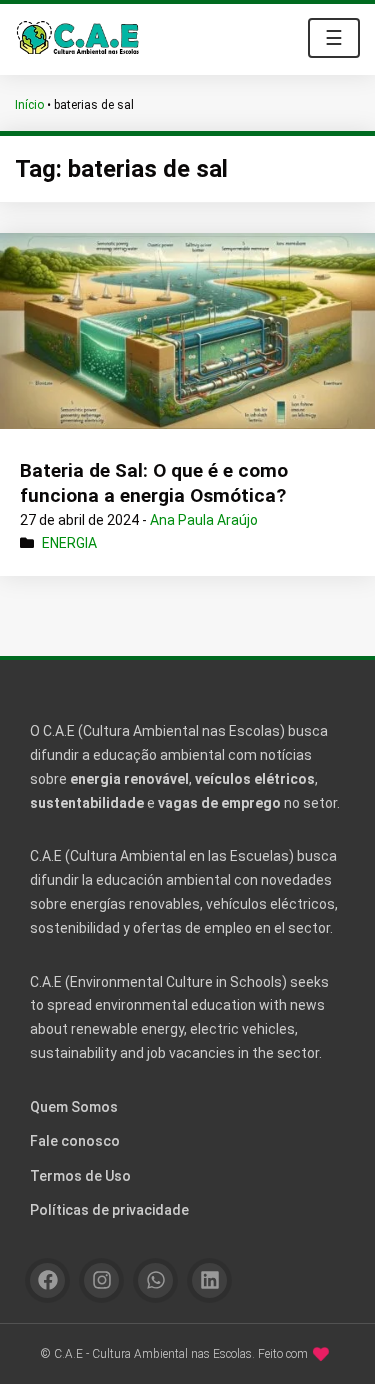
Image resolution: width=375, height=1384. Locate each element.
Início (29, 105)
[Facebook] (47, 1280)
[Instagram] (101, 1280)
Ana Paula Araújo (204, 520)
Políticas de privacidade (109, 1210)
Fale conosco (75, 1141)
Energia (69, 543)
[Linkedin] (209, 1280)
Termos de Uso (80, 1176)
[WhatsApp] (155, 1280)
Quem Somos (74, 1107)
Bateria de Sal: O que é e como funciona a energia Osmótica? (154, 483)
